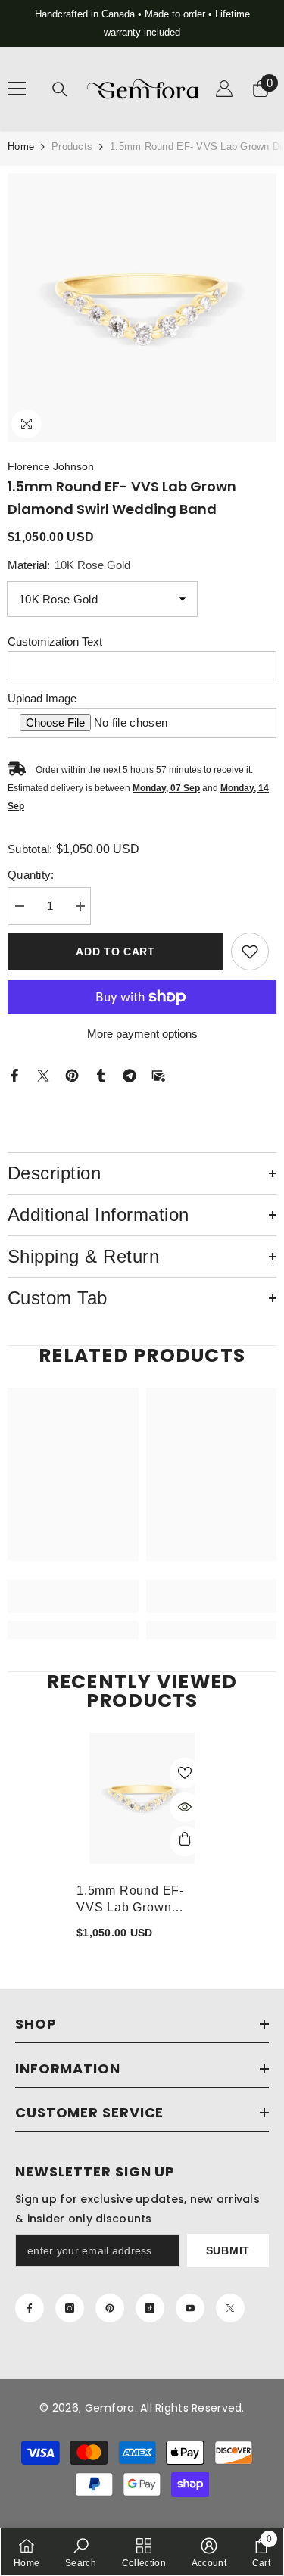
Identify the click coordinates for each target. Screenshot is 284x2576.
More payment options (142, 1034)
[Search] (60, 89)
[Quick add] (185, 1841)
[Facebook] (14, 1075)
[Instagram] (70, 2308)
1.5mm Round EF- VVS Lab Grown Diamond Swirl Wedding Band (130, 1900)
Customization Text (55, 642)
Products (72, 146)
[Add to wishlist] (250, 952)
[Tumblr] (101, 1075)
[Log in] (224, 89)
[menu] (17, 89)
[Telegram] (130, 1075)
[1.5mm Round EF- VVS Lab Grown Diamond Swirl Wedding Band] (142, 1798)
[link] (73, 1596)
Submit (228, 2250)
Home (21, 146)
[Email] (158, 1075)
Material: (69, 565)
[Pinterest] (72, 1075)
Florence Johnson (51, 466)
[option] (142, 23)
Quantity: (31, 875)
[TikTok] (150, 2308)
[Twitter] (43, 1075)
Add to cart (115, 952)
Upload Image (42, 698)
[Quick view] (185, 1807)
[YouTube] (190, 2308)
